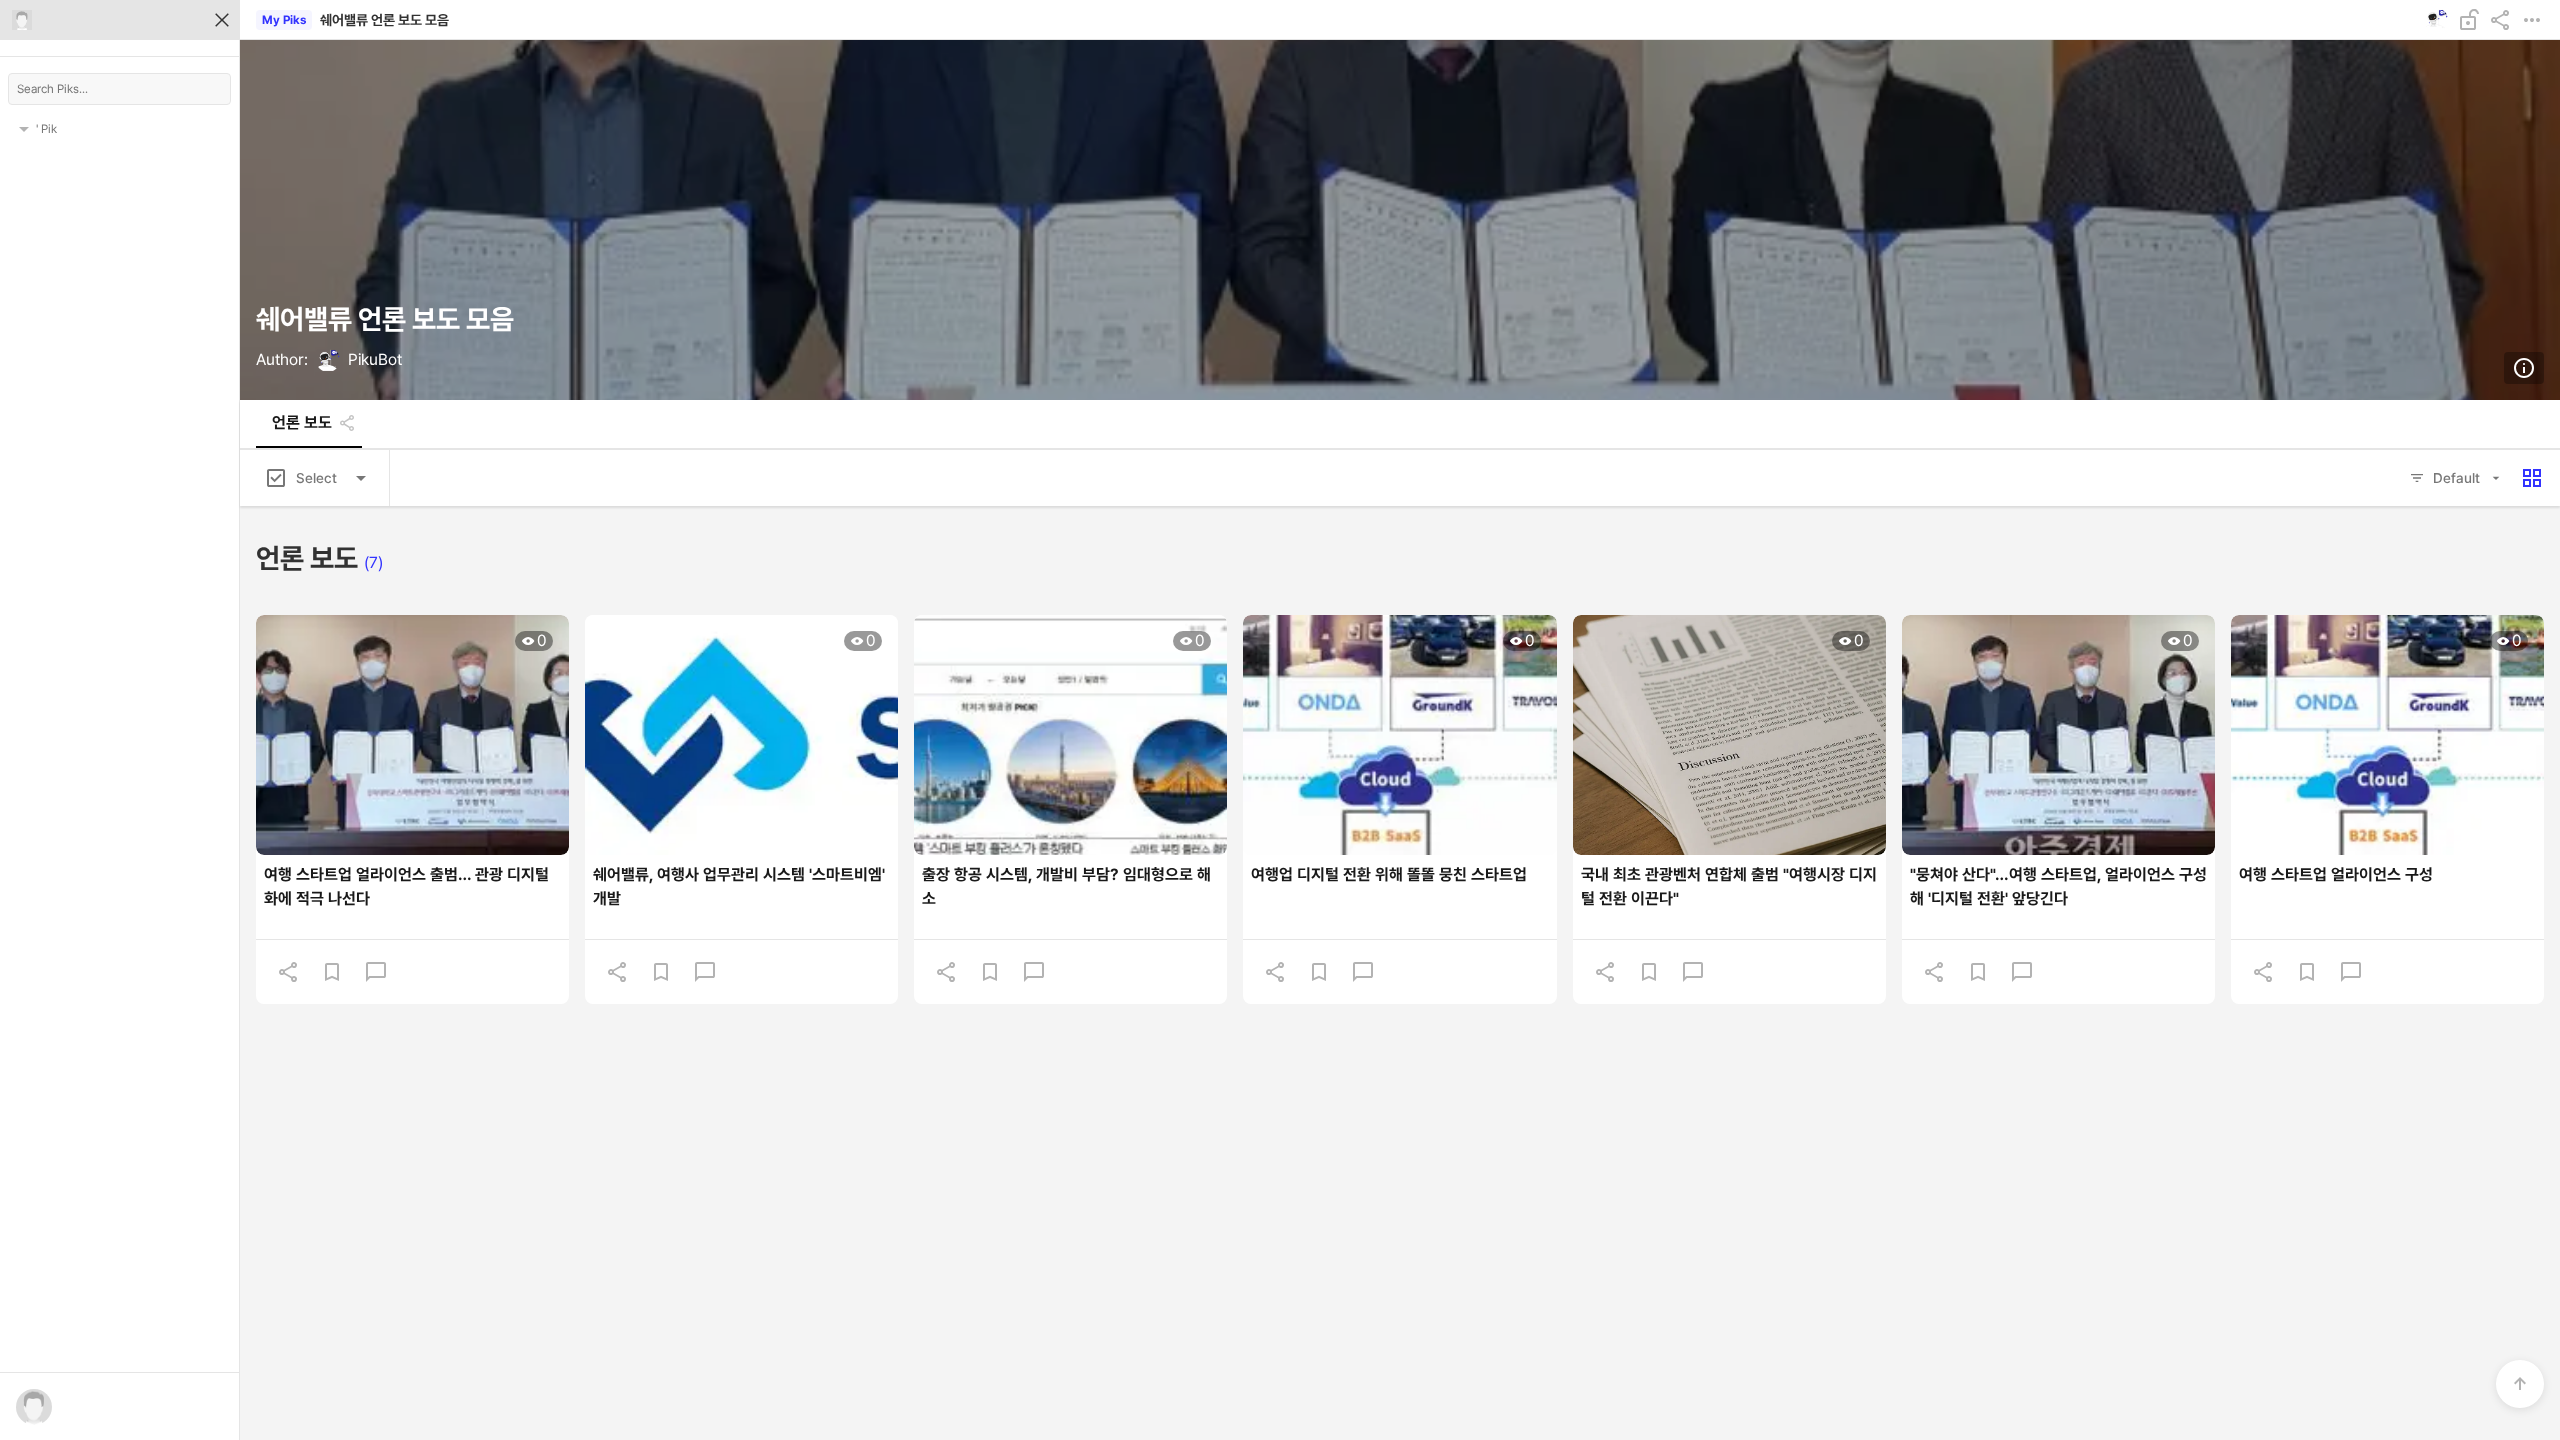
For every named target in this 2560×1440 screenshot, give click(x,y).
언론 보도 (302, 423)
